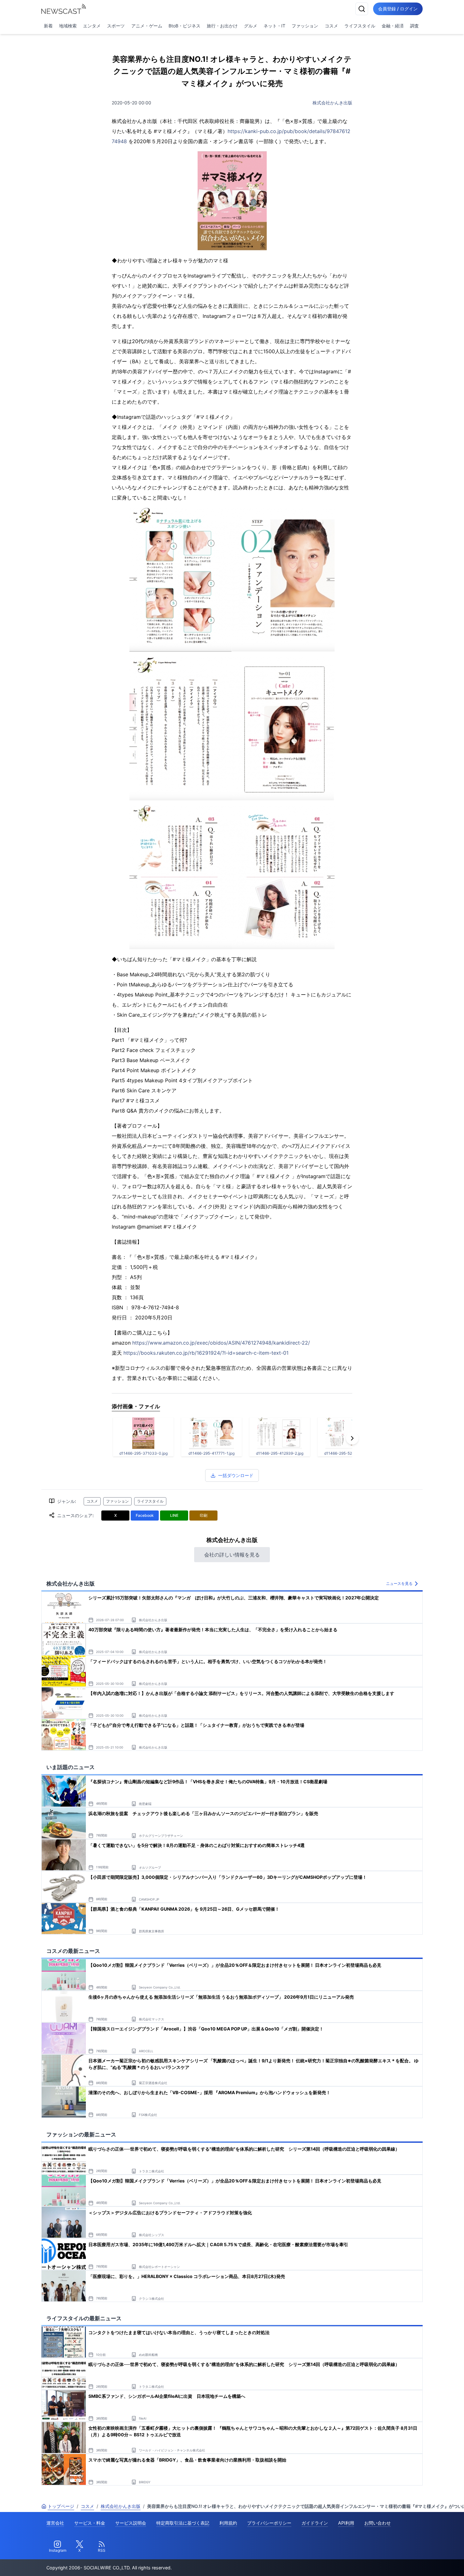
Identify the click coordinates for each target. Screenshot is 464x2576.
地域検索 (68, 26)
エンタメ (92, 26)
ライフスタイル (360, 26)
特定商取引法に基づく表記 (183, 2523)
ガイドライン (315, 2523)
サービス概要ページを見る (417, 2562)
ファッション (305, 26)
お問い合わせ (378, 2523)
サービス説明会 (131, 2523)
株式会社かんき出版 (332, 103)
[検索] (362, 9)
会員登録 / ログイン (398, 9)
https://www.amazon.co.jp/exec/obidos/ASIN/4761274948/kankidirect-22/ (221, 1343)
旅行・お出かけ (222, 26)
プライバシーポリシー (269, 2523)
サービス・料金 (90, 2523)
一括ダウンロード (236, 1475)
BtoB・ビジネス (184, 26)
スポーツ (116, 26)
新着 (48, 26)
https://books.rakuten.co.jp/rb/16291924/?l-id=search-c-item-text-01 (206, 1353)
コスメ (331, 26)
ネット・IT (274, 26)
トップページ (61, 2506)
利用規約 (228, 2523)
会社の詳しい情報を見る (232, 1555)
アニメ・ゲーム (147, 26)
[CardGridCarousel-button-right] (352, 1438)
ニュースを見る (399, 1583)
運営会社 (55, 2523)
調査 (414, 26)
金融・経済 (393, 26)
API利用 (346, 2523)
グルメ (251, 26)
